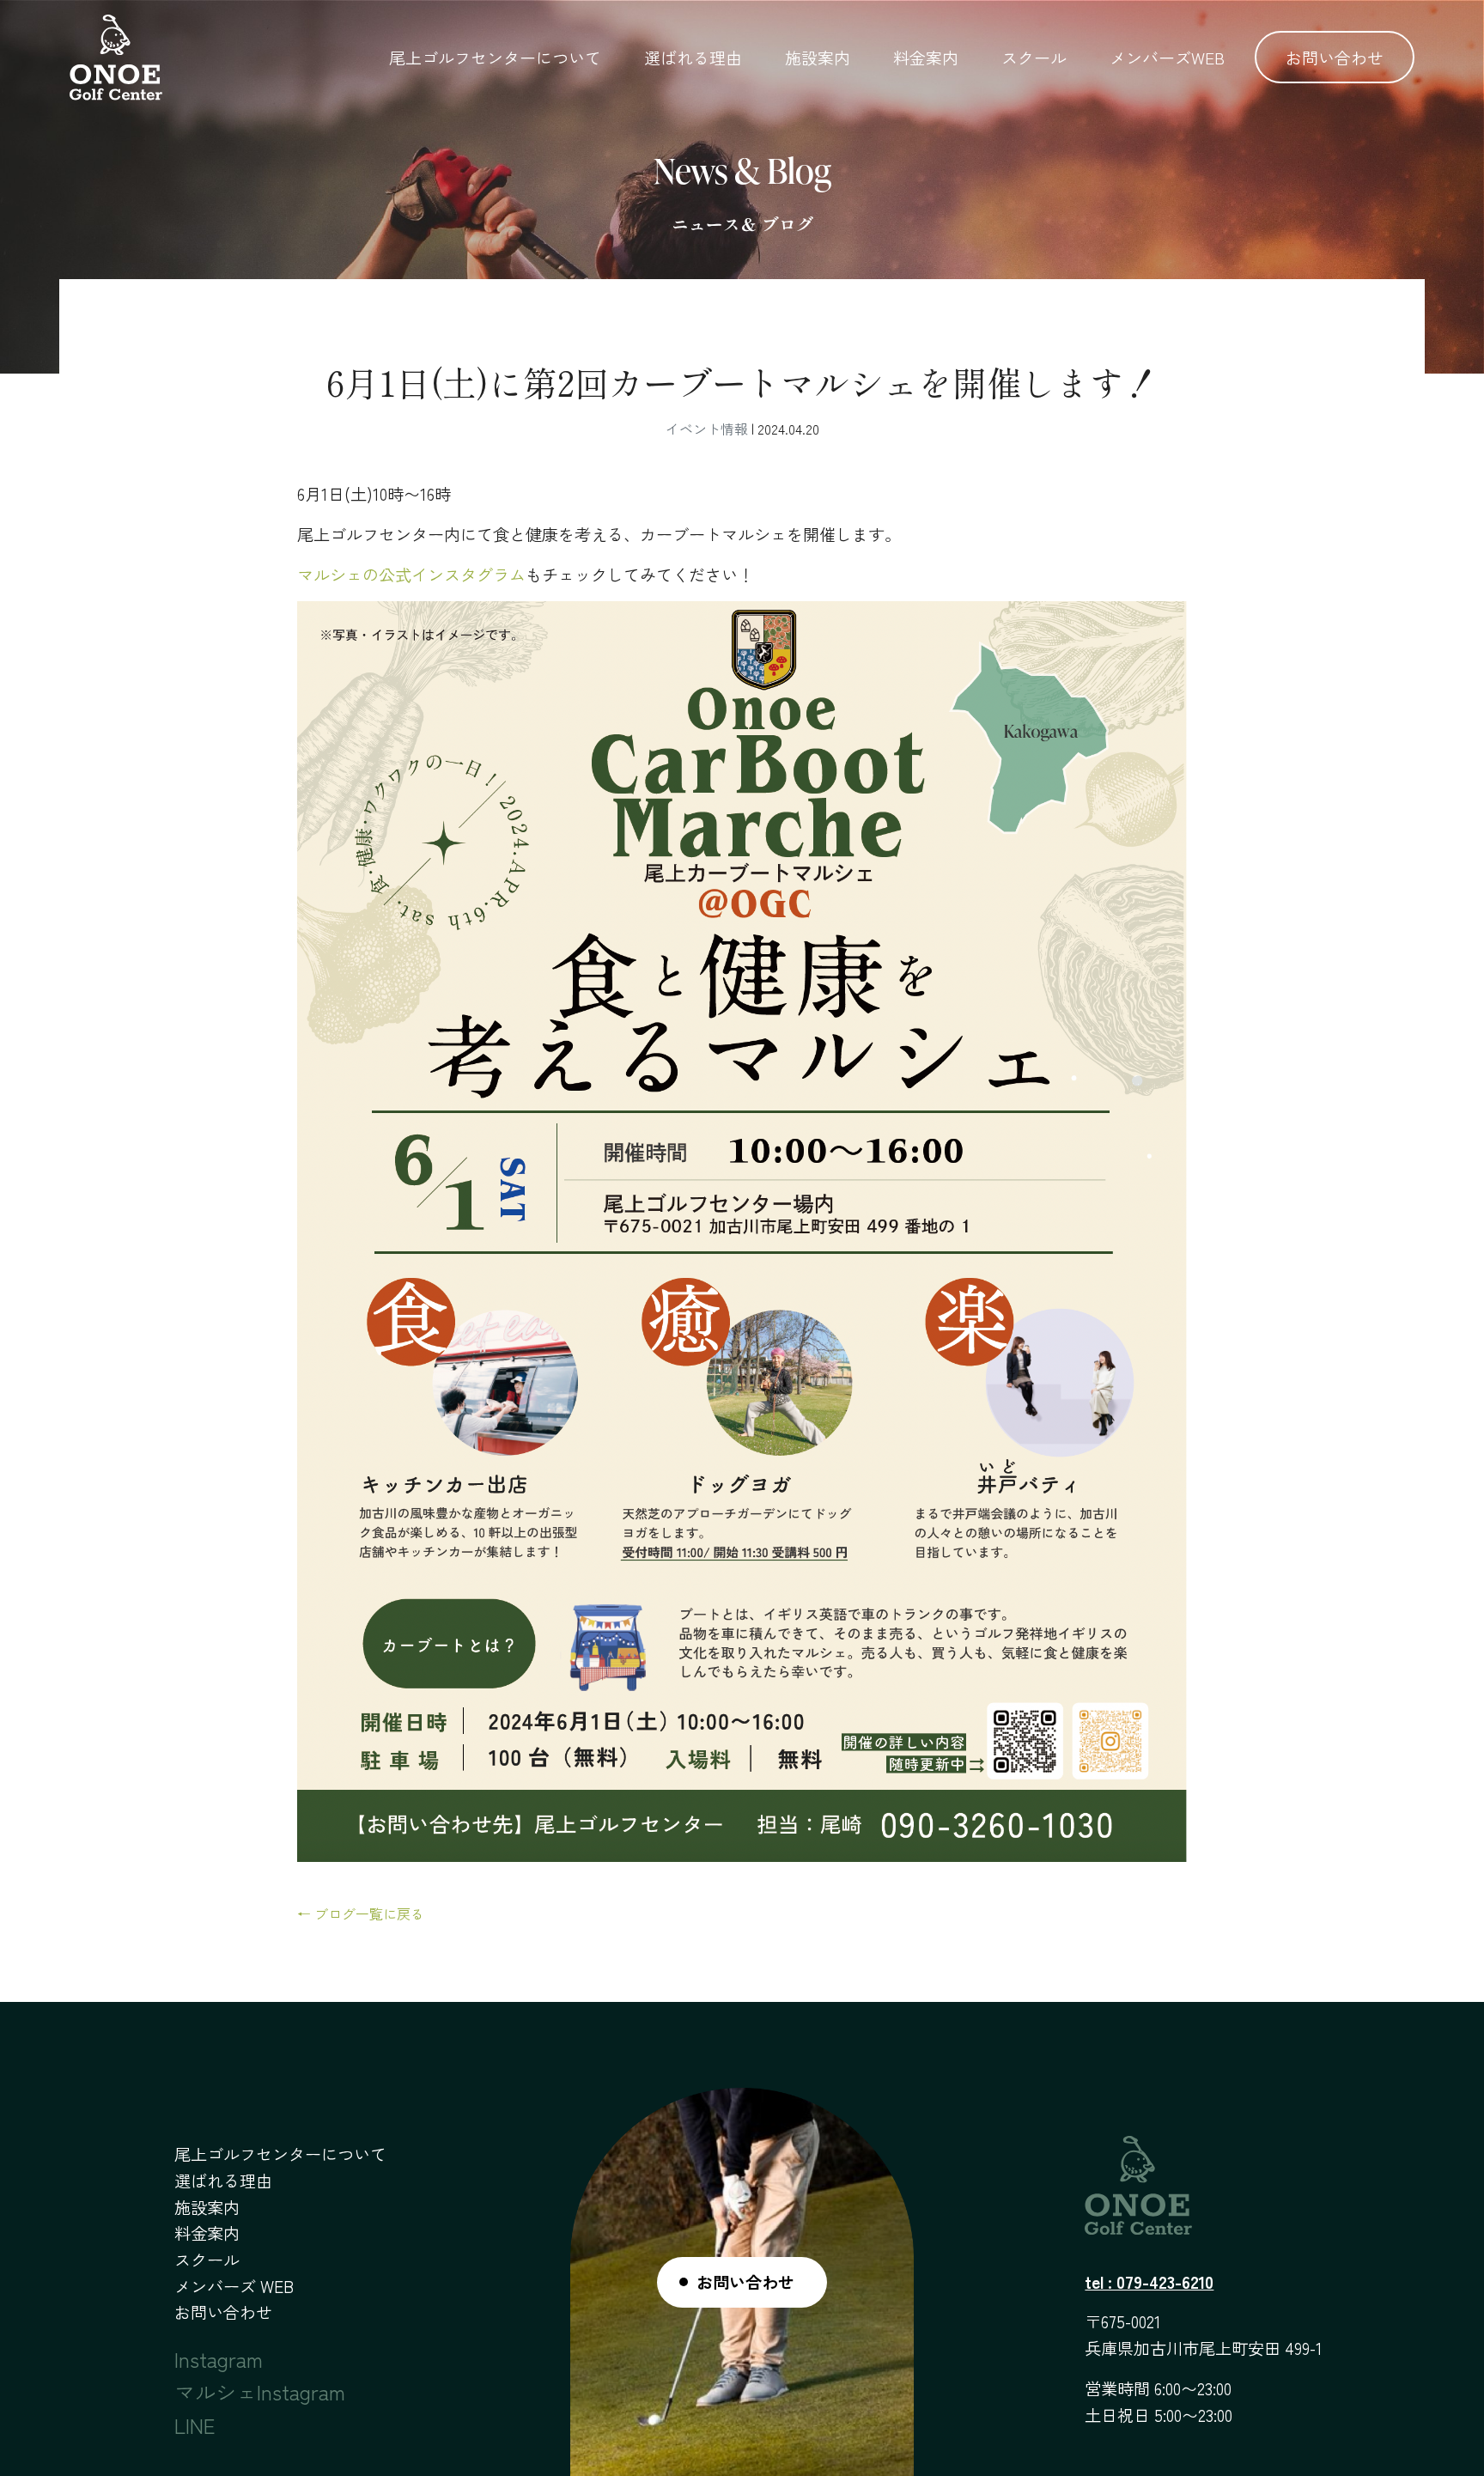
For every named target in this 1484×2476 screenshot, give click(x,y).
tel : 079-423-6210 (1149, 2282)
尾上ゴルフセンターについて (495, 57)
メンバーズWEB (1167, 57)
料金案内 (926, 57)
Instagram (219, 2359)
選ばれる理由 (693, 57)
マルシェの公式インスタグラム (411, 575)
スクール (1034, 57)
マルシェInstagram (260, 2391)
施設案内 (818, 57)
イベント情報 (707, 429)
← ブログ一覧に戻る (361, 1913)
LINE (195, 2425)
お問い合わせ (1335, 57)
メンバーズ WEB (234, 2286)
